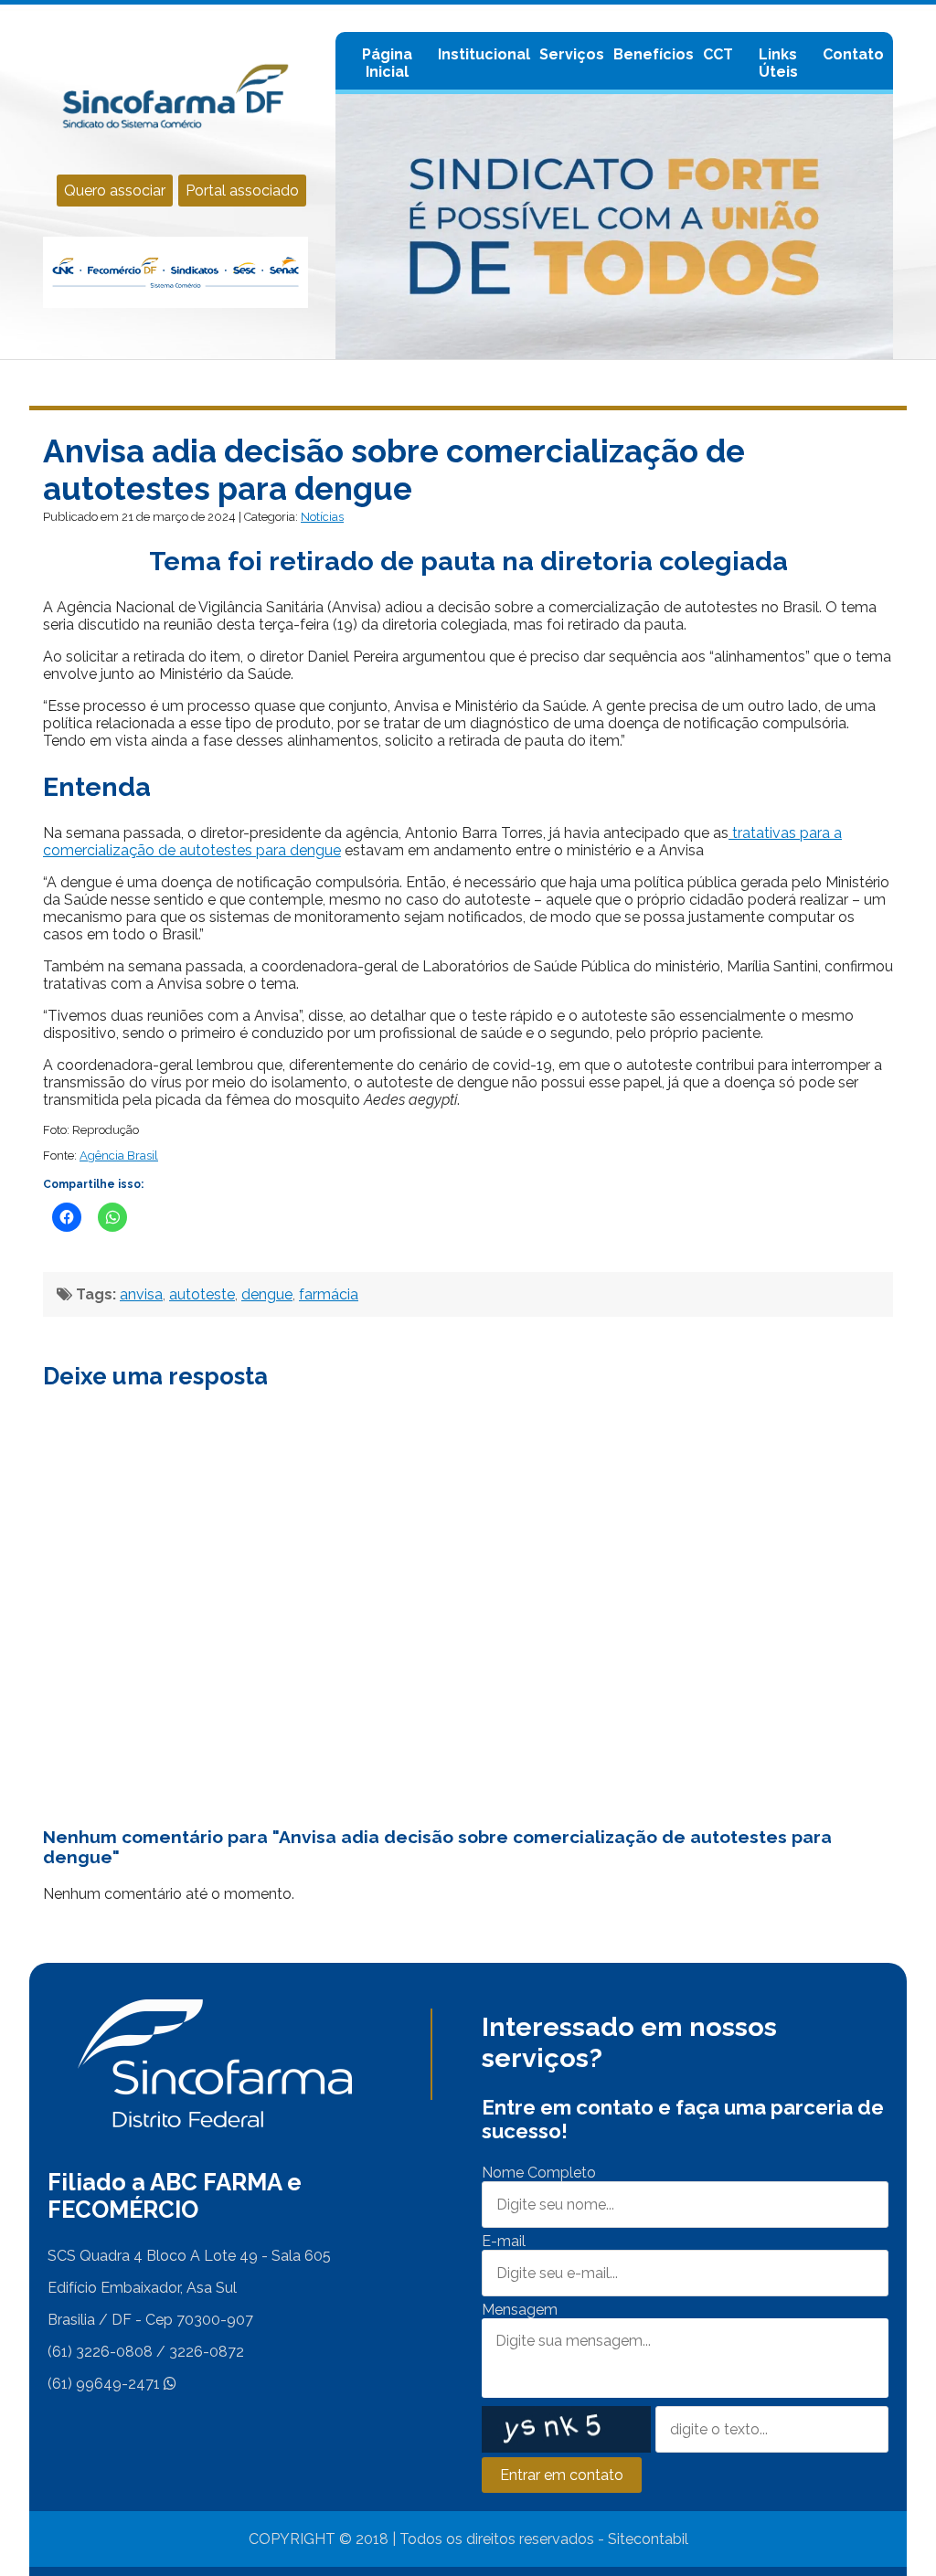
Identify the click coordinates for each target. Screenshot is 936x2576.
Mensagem (520, 2310)
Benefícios (654, 54)
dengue (267, 1294)
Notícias (322, 517)
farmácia (329, 1294)
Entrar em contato (562, 2475)
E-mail (504, 2241)
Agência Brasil (119, 1155)
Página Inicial (387, 63)
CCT (718, 54)
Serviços (572, 54)
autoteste (202, 1294)
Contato (853, 54)
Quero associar (115, 191)
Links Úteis (778, 63)
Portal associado (242, 191)
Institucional (484, 54)
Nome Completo (539, 2173)
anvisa (141, 1294)
